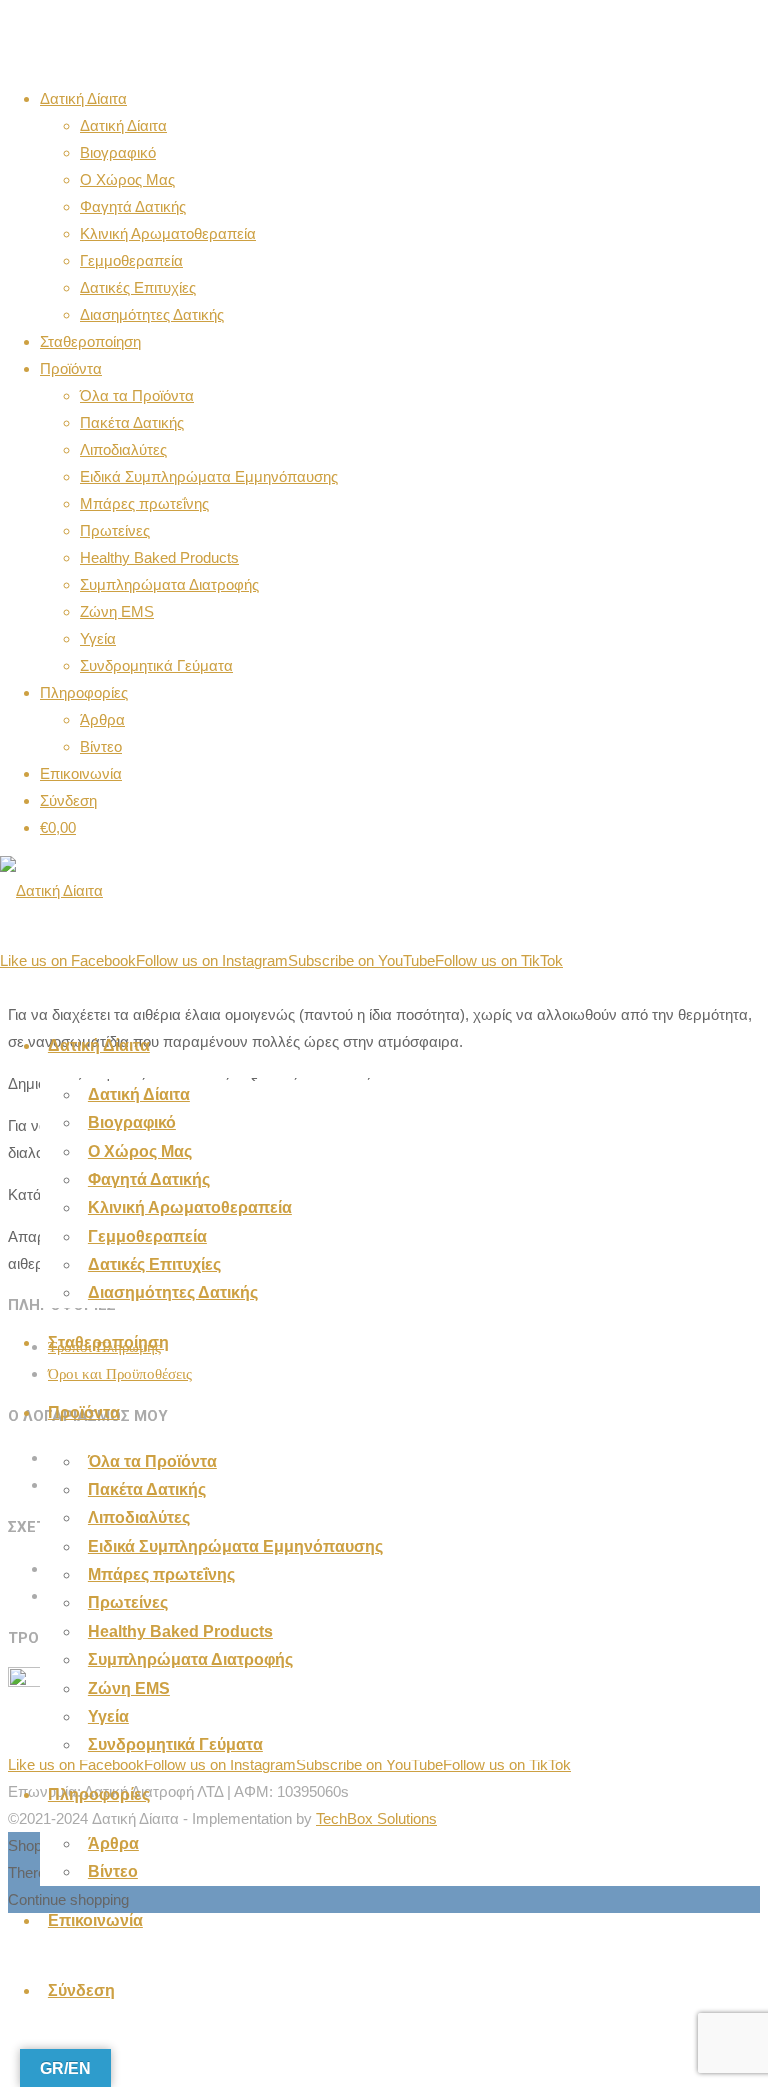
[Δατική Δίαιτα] (51, 890)
